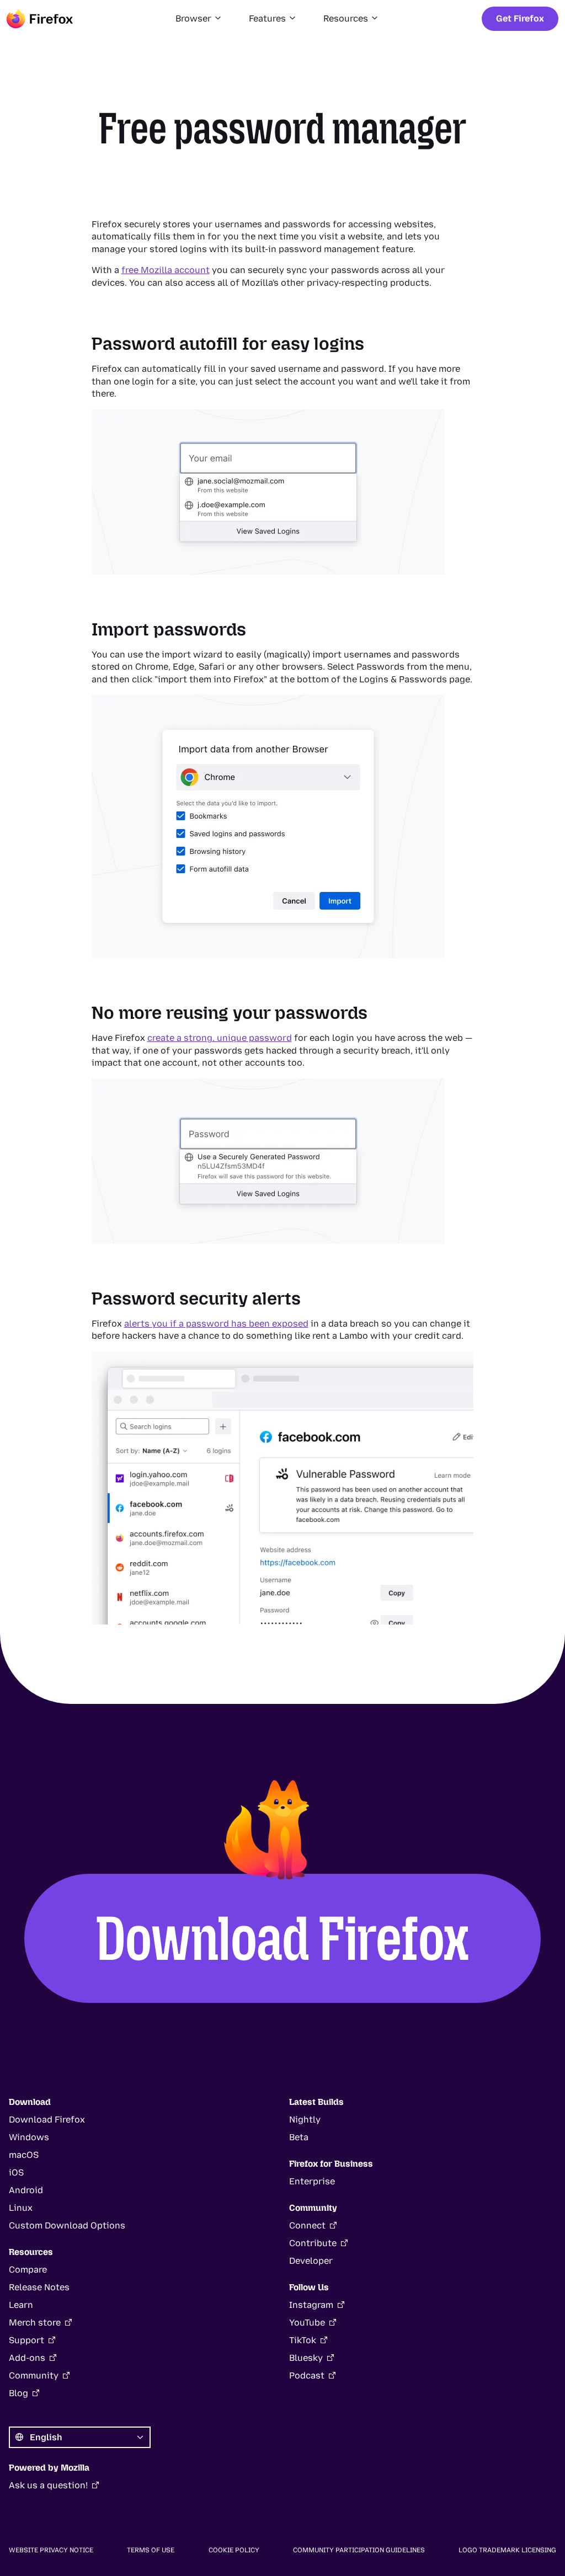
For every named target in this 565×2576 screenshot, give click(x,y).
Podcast (307, 2375)
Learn (21, 2305)
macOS (24, 2155)
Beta (299, 2137)
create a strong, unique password (220, 1038)
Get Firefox (520, 18)
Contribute (313, 2243)
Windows (29, 2137)
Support (26, 2340)
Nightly (305, 2120)
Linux (21, 2208)
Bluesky (306, 2358)
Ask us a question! (48, 2485)
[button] (199, 19)
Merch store (35, 2323)
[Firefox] (40, 19)
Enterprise (312, 2181)
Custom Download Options (67, 2225)
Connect (307, 2225)
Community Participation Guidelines (359, 2550)
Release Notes (39, 2287)
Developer (311, 2261)
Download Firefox (283, 1938)
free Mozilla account (166, 270)
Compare (28, 2270)
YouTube (307, 2323)
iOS (16, 2173)
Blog (18, 2393)
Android (26, 2190)
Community (34, 2375)
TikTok (303, 2340)
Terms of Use (151, 2550)
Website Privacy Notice (51, 2550)
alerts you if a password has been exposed (216, 1324)
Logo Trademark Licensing (507, 2550)
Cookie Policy (234, 2550)
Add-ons (27, 2358)
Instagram (311, 2305)
